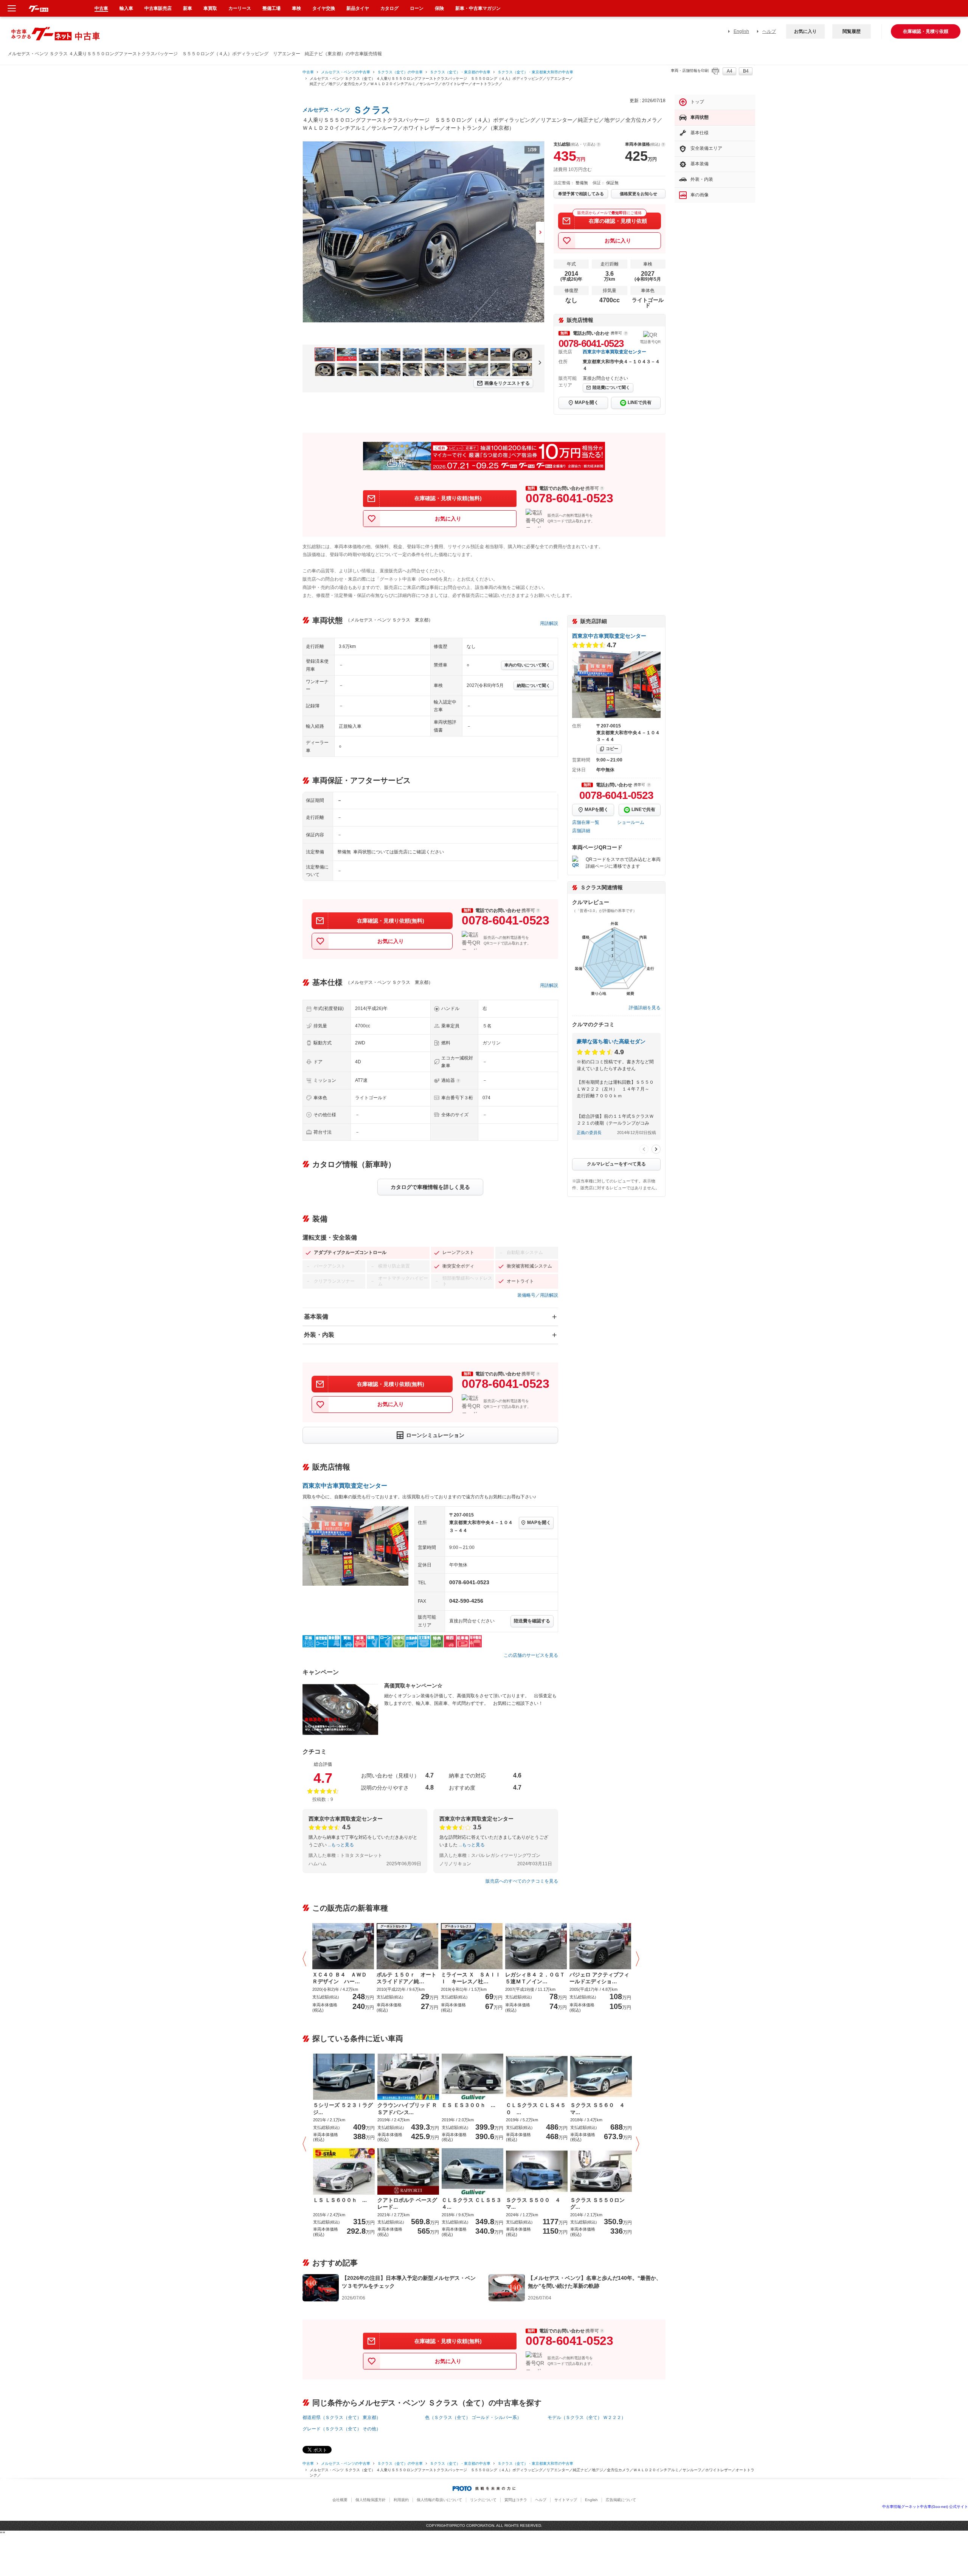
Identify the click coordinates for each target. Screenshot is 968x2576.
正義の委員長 (589, 1133)
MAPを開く (587, 402)
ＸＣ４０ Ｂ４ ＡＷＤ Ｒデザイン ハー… (342, 1978)
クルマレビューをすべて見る (616, 1164)
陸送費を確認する (532, 1621)
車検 (296, 8)
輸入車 (126, 8)
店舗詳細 (581, 831)
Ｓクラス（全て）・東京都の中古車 (460, 72)
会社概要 (340, 2500)
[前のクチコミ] (644, 1149)
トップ (697, 102)
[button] (306, 1959)
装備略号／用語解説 (538, 1295)
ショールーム (631, 822)
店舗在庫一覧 (586, 822)
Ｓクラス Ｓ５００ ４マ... (533, 2203)
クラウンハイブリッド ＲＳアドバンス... (407, 2108)
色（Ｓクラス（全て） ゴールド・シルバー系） (473, 2418)
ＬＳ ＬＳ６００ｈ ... (340, 2200)
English (741, 31)
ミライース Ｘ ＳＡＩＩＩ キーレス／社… (471, 1978)
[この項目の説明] (626, 333)
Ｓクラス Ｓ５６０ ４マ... (597, 2108)
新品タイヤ (358, 8)
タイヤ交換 (324, 8)
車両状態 (700, 117)
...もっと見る (341, 1845)
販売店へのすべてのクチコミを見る (522, 1881)
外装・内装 (319, 1335)
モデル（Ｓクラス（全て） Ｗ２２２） (587, 2418)
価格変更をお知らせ (638, 194)
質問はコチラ (516, 2500)
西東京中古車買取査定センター (614, 352)
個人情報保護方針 (371, 2500)
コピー (612, 749)
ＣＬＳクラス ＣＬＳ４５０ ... (536, 2108)
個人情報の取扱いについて (439, 2500)
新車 (188, 8)
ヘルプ (769, 31)
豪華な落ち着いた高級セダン (611, 1041)
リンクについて (483, 2500)
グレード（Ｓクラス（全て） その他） (342, 2429)
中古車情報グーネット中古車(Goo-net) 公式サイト (925, 2507)
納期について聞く (534, 685)
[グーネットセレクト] (407, 1945)
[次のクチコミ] (656, 1149)
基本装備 (316, 1317)
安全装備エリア (706, 148)
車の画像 (700, 195)
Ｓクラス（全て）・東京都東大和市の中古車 (535, 72)
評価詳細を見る (645, 1008)
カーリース (240, 8)
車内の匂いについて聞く (527, 665)
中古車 (308, 72)
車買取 (210, 8)
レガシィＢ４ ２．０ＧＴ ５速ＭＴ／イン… (536, 1978)
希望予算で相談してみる (581, 194)
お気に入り (805, 31)
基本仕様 (700, 133)
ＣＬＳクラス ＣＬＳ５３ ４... (472, 2203)
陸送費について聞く (611, 387)
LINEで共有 (640, 402)
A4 (730, 71)
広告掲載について (621, 2500)
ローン (417, 8)
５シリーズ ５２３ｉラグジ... (343, 2108)
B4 (746, 71)
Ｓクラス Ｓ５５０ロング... (597, 2203)
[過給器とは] (458, 1081)
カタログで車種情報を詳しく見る (430, 1187)
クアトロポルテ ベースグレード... (407, 2203)
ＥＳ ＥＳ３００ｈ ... (468, 2105)
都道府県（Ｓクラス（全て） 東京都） (342, 2418)
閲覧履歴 (852, 31)
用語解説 (549, 623)
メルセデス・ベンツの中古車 (346, 72)
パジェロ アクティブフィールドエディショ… (599, 1978)
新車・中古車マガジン (478, 8)
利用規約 (401, 2500)
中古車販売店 (158, 8)
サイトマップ (566, 2500)
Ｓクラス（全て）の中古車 (400, 72)
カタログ (389, 8)
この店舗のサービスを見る (531, 1655)
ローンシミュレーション (435, 1435)
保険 (439, 8)
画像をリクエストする (507, 383)
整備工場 (271, 8)
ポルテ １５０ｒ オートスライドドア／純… (406, 1978)
